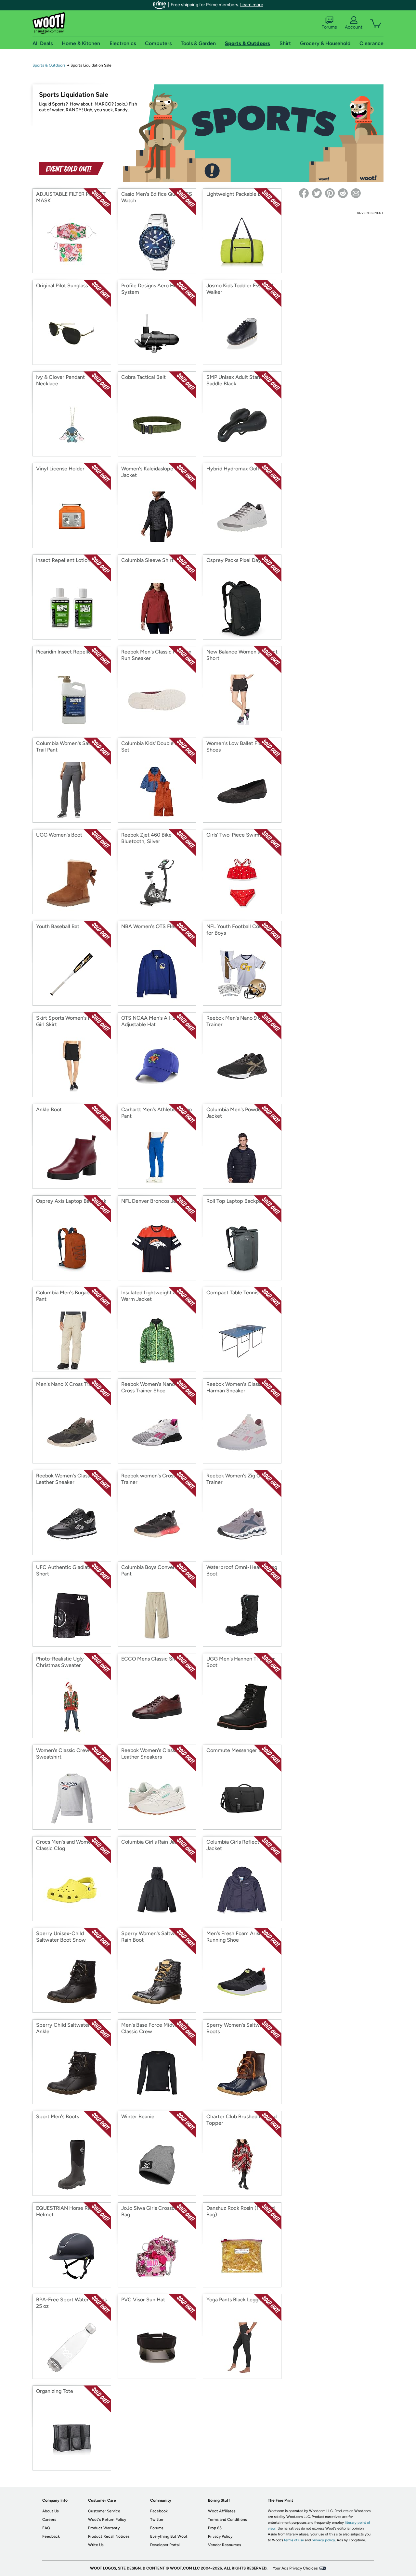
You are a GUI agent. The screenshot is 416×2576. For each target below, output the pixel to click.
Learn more (252, 5)
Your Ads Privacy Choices (295, 2568)
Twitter (157, 2520)
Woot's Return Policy (107, 2520)
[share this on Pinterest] (330, 193)
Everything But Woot (169, 2536)
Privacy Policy (220, 2536)
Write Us (96, 2545)
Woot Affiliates (222, 2511)
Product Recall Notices (109, 2536)
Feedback (51, 2536)
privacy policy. (324, 2540)
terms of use (294, 2540)
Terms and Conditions (227, 2520)
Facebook (159, 2511)
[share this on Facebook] (304, 193)
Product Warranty (104, 2528)
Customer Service (104, 2511)
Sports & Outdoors (49, 65)
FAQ (46, 2528)
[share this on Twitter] (317, 193)
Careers (49, 2520)
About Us (51, 2511)
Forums (329, 27)
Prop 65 (215, 2528)
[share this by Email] (356, 193)
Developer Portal (165, 2545)
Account (354, 27)
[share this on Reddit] (343, 193)
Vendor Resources (225, 2545)
